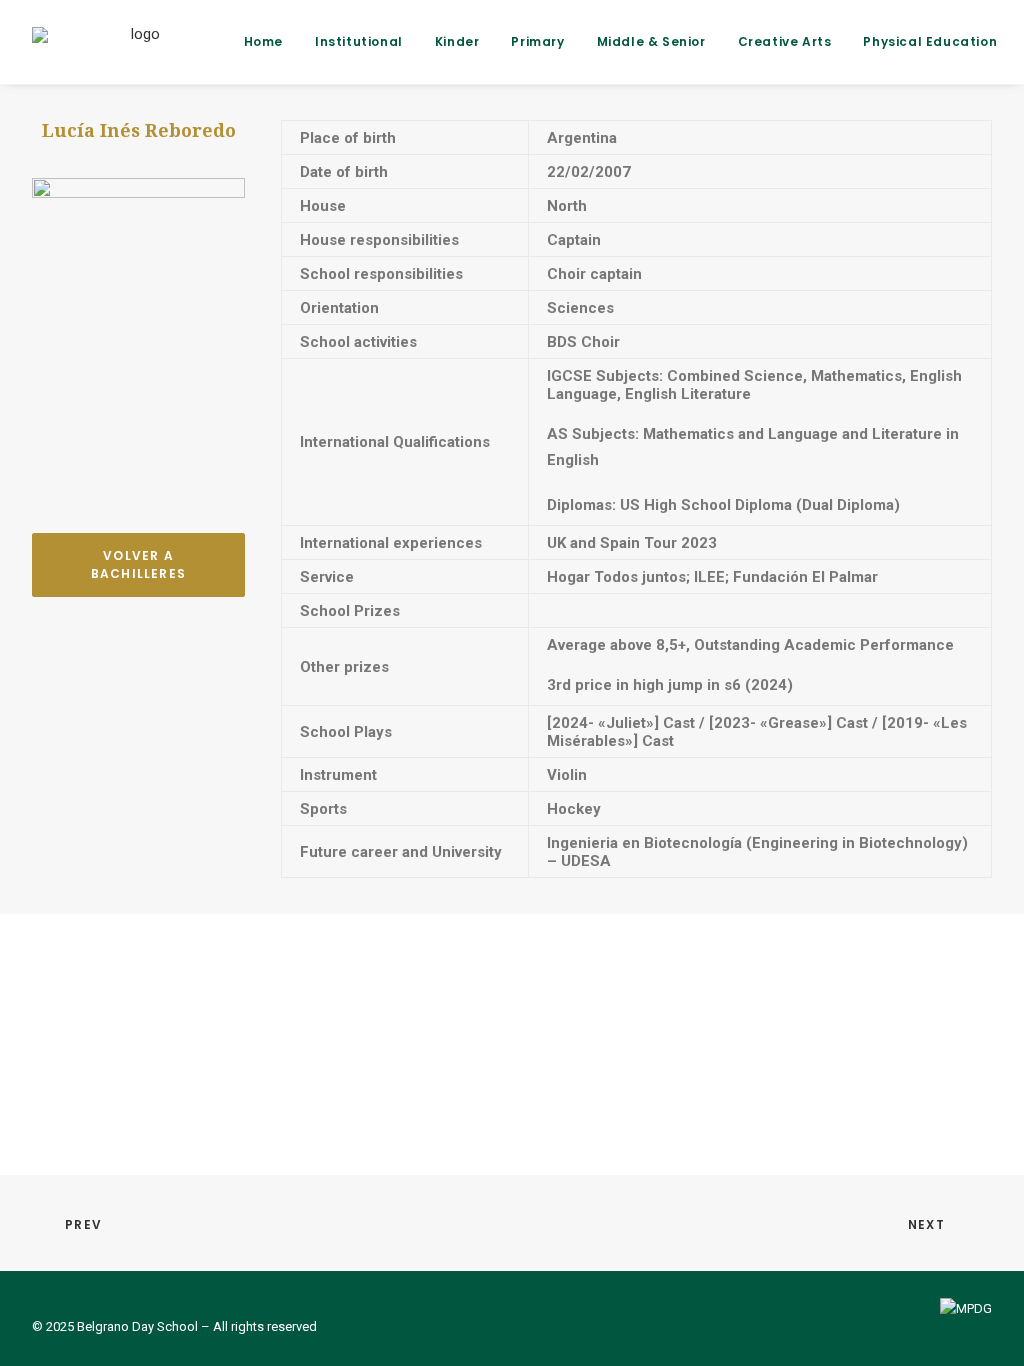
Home (263, 41)
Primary (537, 41)
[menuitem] (270, 42)
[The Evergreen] (138, 42)
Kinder (457, 41)
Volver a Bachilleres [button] (138, 564)
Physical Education (930, 41)
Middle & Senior (651, 41)
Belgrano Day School (137, 1326)
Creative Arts (785, 41)
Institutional (359, 41)
